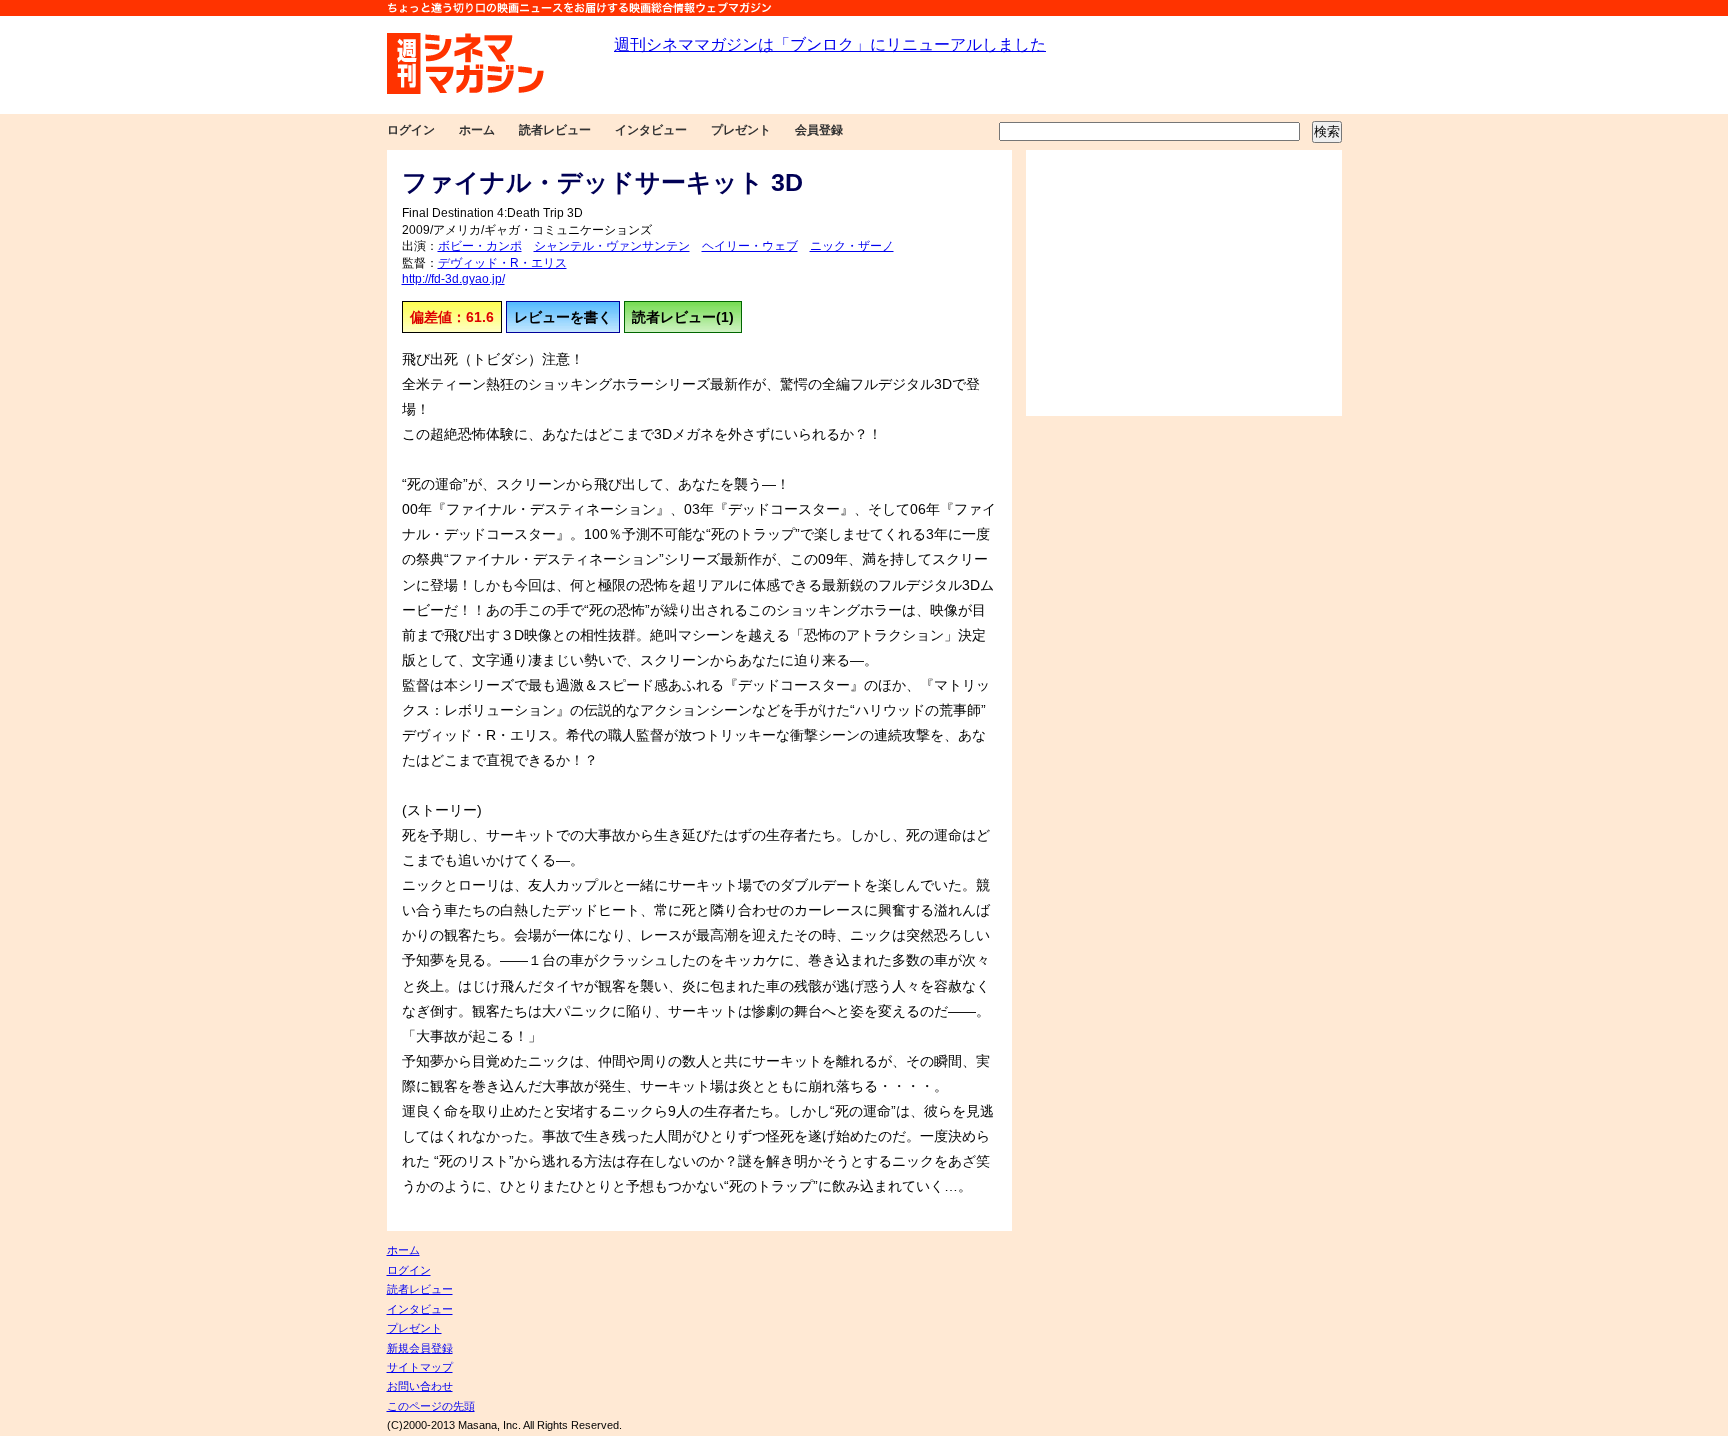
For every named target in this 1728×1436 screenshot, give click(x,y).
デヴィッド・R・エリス (502, 263)
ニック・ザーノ (852, 246)
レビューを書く (563, 317)
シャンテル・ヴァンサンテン (612, 246)
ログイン (411, 130)
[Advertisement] (1184, 283)
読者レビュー (555, 130)
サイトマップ (420, 1367)
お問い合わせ (420, 1386)
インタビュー (651, 130)
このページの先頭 (431, 1406)
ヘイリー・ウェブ (750, 246)
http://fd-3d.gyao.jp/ (453, 279)
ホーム (477, 130)
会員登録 (819, 130)
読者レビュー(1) (683, 317)
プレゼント (741, 130)
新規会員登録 (420, 1348)
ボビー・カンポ (480, 246)
